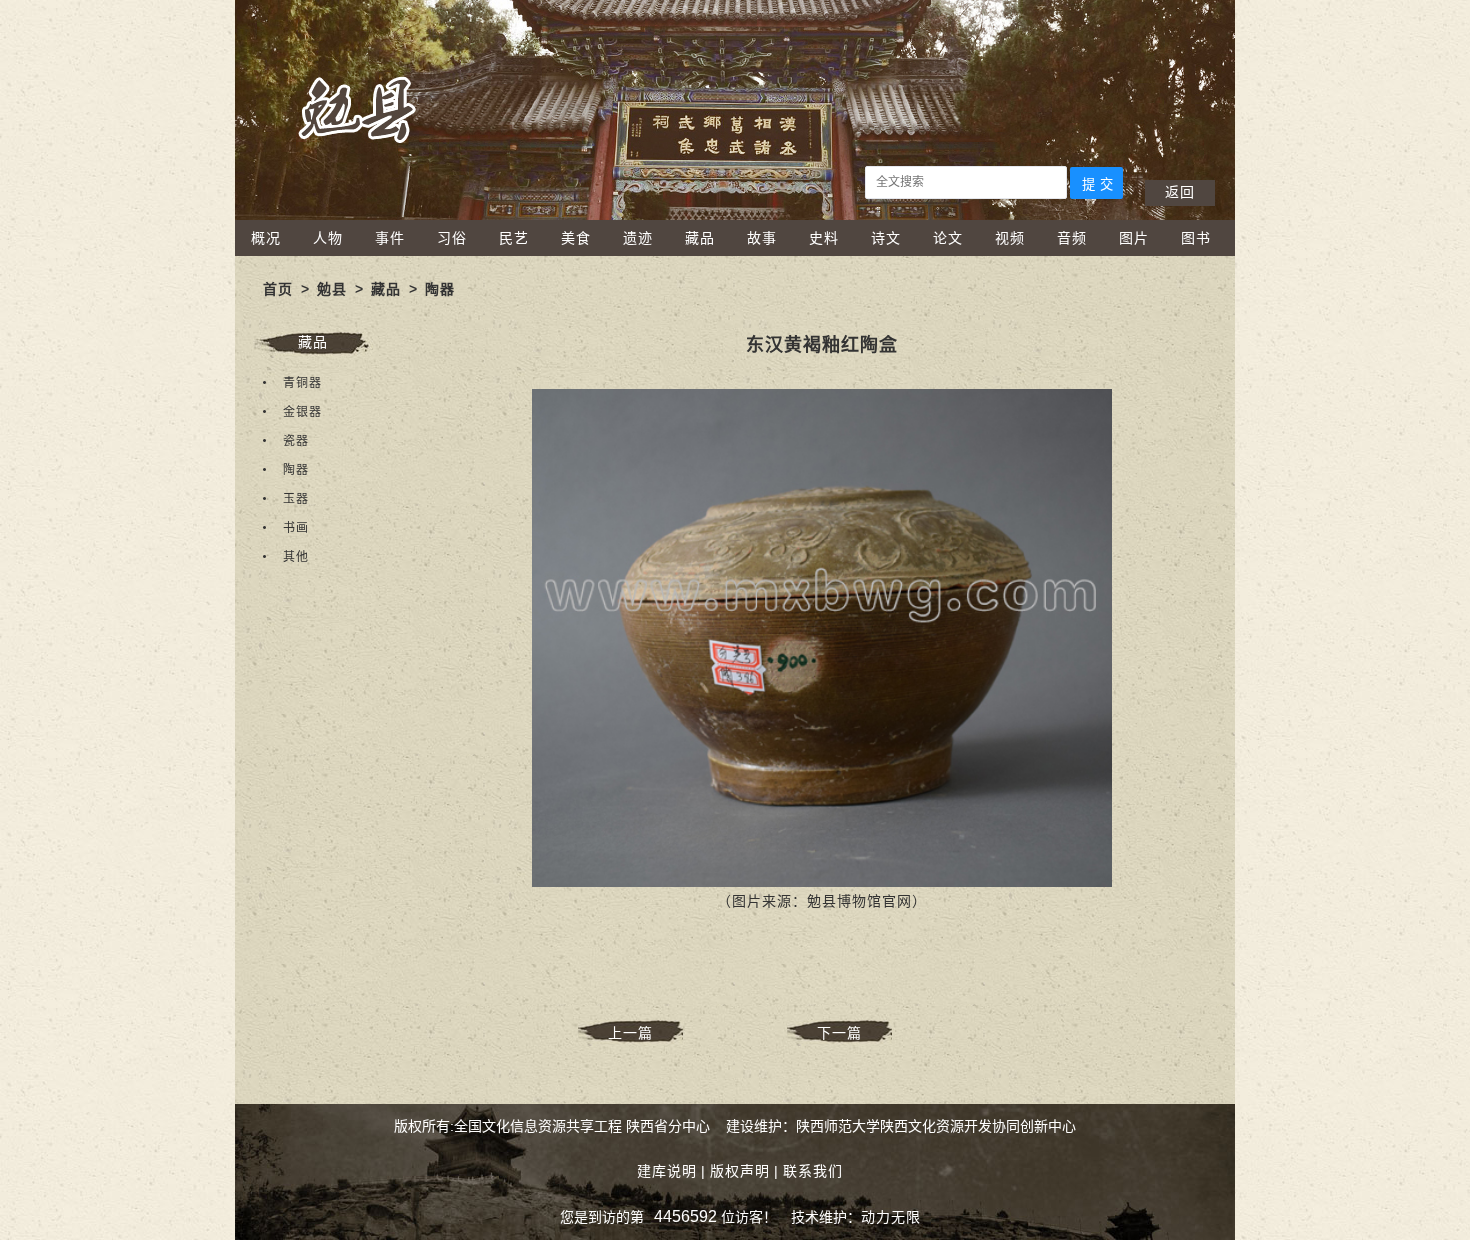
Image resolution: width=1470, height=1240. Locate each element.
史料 (824, 238)
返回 (1180, 192)
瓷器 (296, 441)
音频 (1072, 238)
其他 (296, 557)
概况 (266, 238)
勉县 (332, 289)
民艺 (514, 238)
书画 (296, 528)
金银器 (302, 412)
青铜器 (302, 383)
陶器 (440, 289)
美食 (576, 238)
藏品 (700, 238)
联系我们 (813, 1171)
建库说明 (667, 1171)
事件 (390, 238)
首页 (278, 289)
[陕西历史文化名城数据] (735, 215)
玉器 (296, 499)
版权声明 (740, 1171)
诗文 (886, 238)
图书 (1196, 238)
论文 (948, 238)
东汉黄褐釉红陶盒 (822, 345)
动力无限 (891, 1217)
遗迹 (638, 238)
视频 (1010, 238)
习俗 (452, 238)
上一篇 (630, 1033)
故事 (762, 238)
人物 (328, 238)
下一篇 (839, 1033)
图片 (1134, 238)
